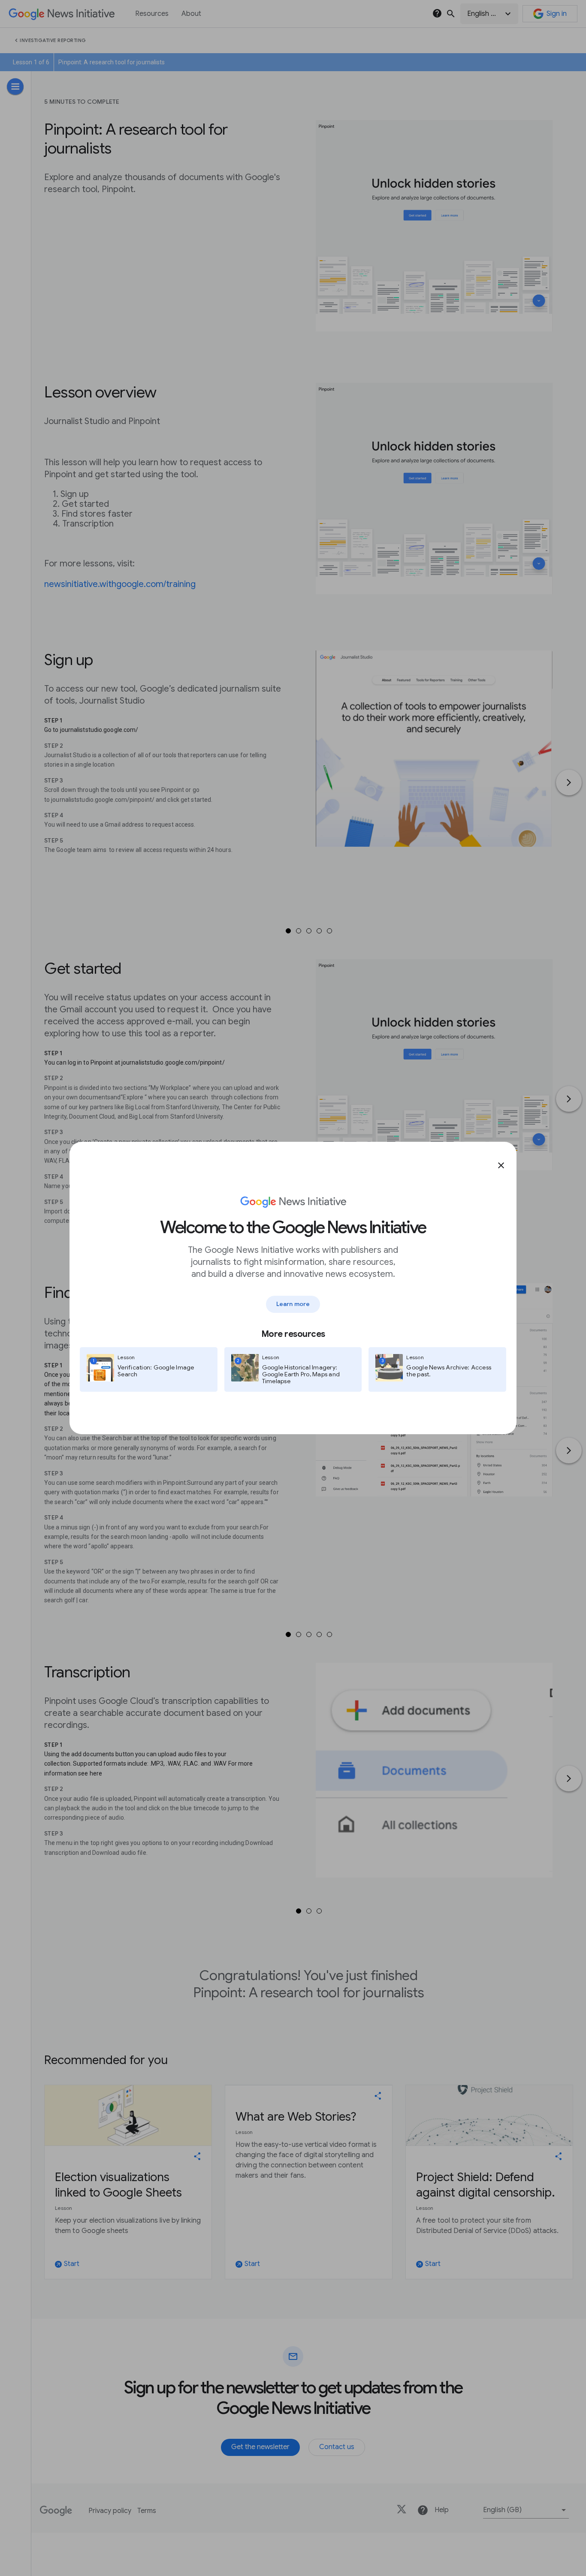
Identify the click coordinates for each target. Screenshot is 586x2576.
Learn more (293, 1304)
